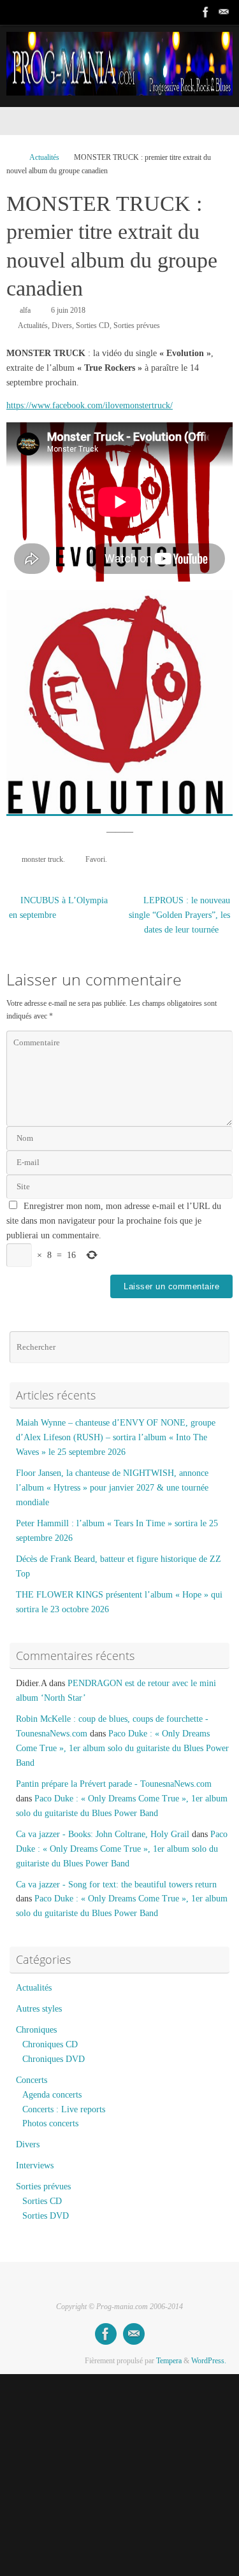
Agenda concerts (52, 2095)
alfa (25, 310)
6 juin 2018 (68, 310)
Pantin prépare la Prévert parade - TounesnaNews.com (114, 1784)
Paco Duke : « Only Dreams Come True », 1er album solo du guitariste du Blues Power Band (122, 1748)
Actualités (44, 157)
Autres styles (39, 2009)
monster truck (42, 859)
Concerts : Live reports (64, 2109)
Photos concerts (50, 2123)
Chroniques (36, 2030)
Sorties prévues (137, 326)
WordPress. (209, 2361)
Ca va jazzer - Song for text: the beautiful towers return (116, 1885)
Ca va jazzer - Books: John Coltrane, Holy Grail (103, 1834)
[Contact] (224, 12)
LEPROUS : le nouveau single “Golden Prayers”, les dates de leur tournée (179, 915)
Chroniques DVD (54, 2059)
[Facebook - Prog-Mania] (206, 12)
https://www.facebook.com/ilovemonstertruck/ (90, 405)
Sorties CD (93, 326)
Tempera (169, 2361)
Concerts (32, 2080)
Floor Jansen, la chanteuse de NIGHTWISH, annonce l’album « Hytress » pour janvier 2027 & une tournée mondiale (112, 1488)
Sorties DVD (46, 2216)
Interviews (35, 2165)
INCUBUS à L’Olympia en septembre (58, 908)
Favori (95, 859)
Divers (62, 326)
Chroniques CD (50, 2044)
